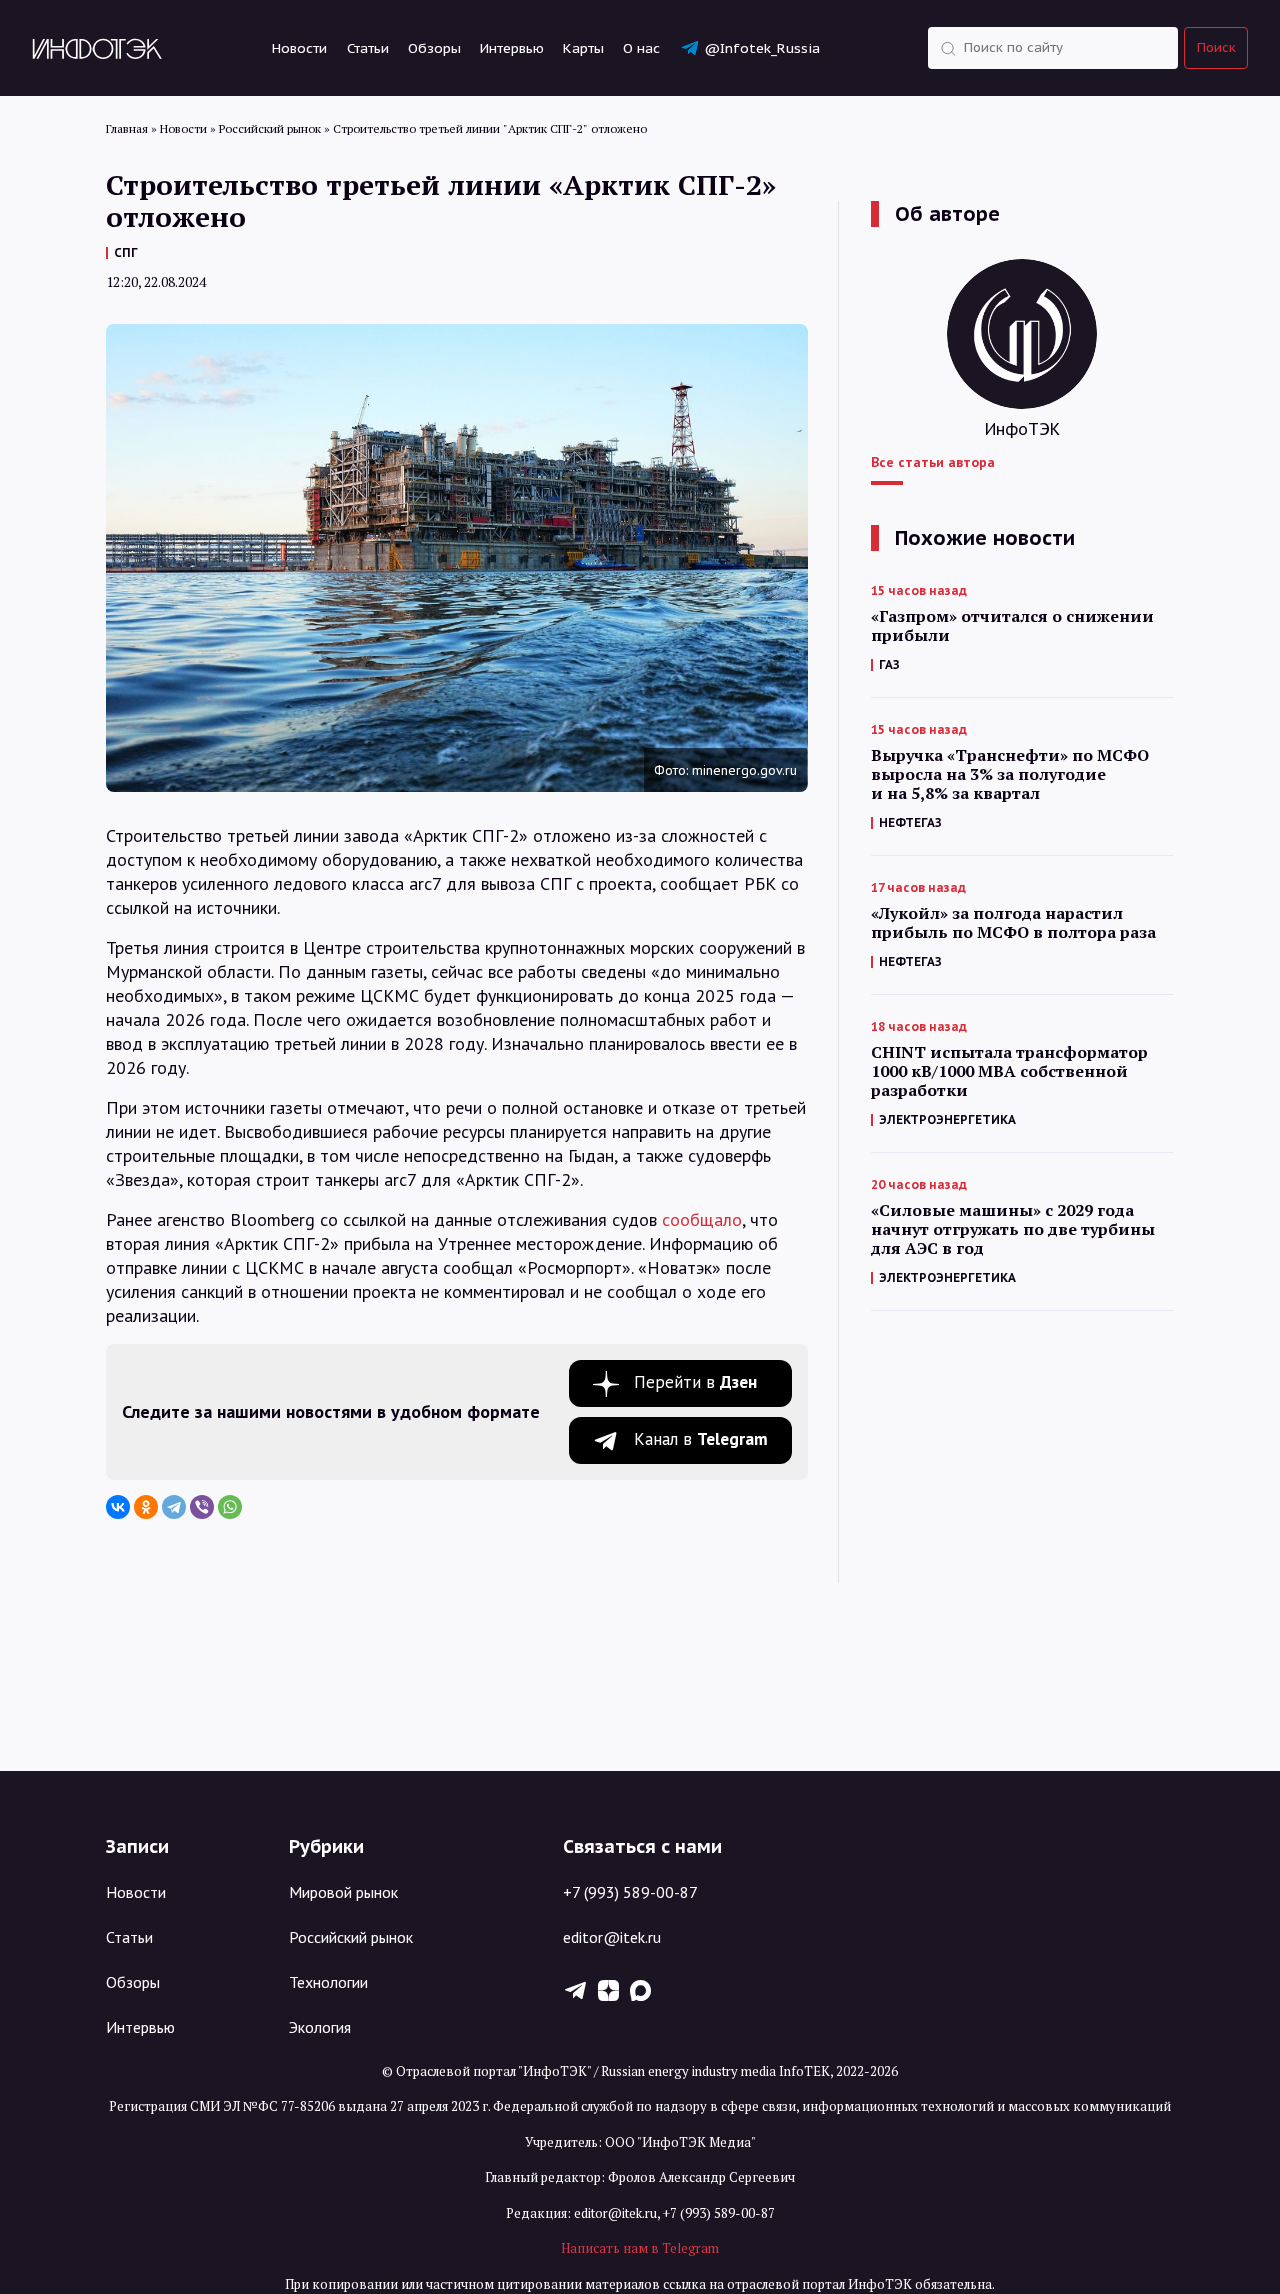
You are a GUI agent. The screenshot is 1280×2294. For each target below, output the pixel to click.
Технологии (328, 1982)
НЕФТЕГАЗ (910, 822)
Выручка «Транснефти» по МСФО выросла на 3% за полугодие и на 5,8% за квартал (1010, 774)
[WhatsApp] (230, 1507)
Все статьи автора (933, 462)
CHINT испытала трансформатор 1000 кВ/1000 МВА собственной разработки (1009, 1071)
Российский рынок (351, 1937)
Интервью (512, 48)
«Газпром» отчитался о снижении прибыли (1012, 626)
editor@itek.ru (612, 1937)
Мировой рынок (343, 1892)
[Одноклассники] (146, 1507)
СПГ (126, 252)
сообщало (702, 1219)
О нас (641, 48)
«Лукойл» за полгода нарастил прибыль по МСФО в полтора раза (1013, 923)
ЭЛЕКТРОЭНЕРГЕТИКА (947, 1119)
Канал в (701, 1439)
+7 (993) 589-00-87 (630, 1892)
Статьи (368, 48)
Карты (583, 48)
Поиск (1216, 47)
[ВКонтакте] (118, 1507)
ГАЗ (889, 664)
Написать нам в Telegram (640, 2248)
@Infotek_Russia (762, 48)
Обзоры (434, 48)
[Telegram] (174, 1507)
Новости (299, 48)
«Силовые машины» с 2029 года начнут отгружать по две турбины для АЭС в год (1013, 1229)
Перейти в (695, 1382)
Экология (320, 2027)
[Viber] (202, 1507)
